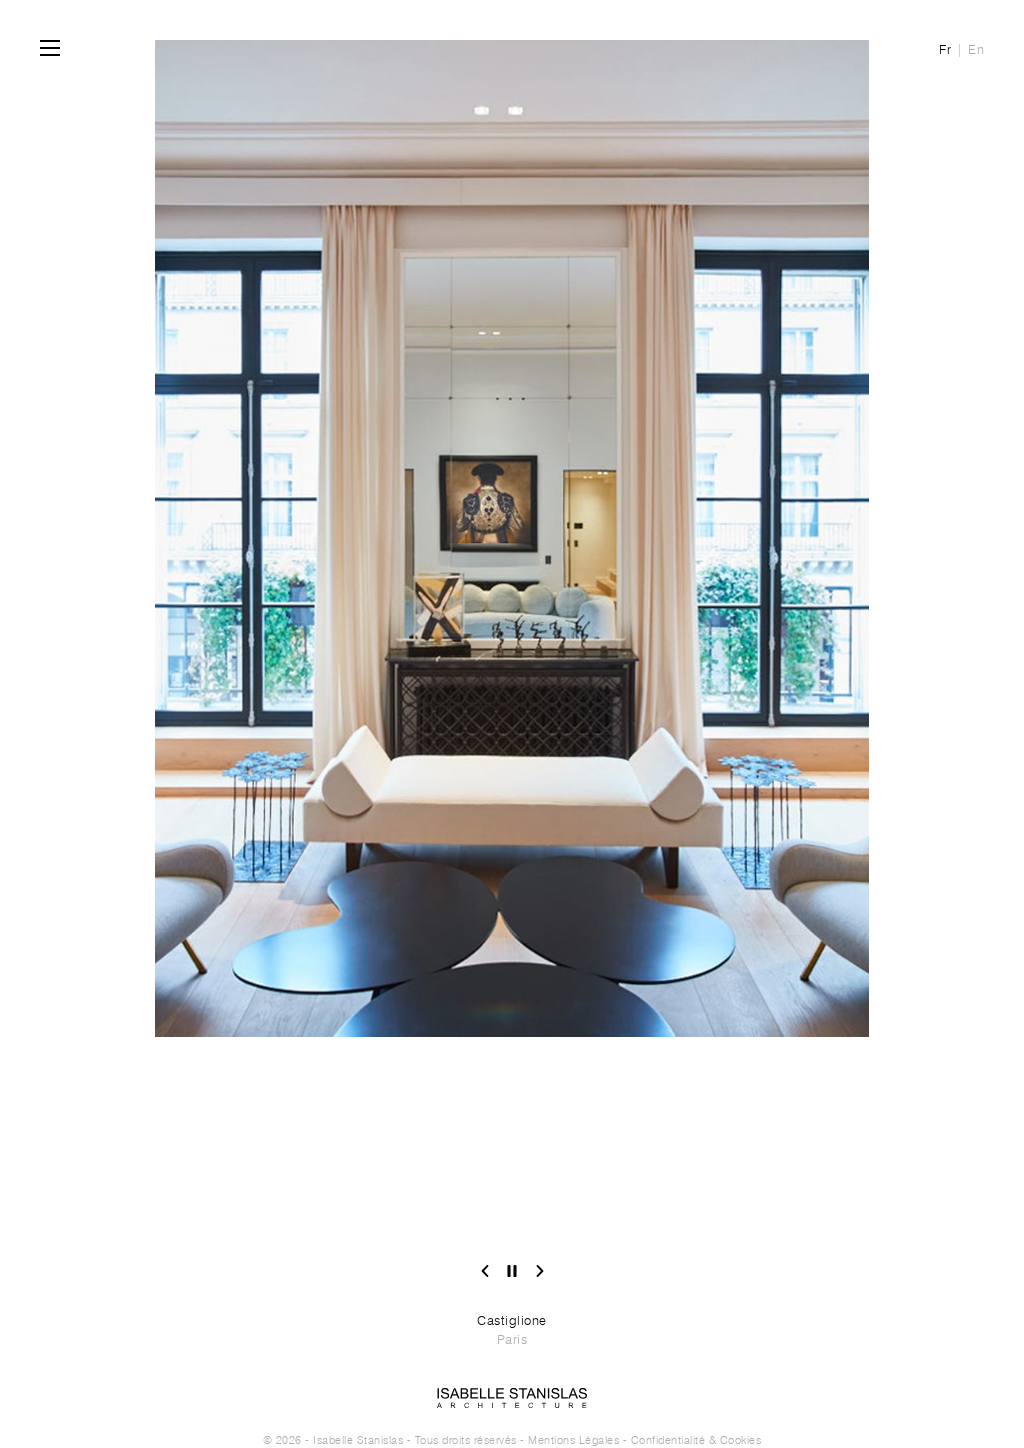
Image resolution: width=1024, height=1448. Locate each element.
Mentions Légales (573, 1440)
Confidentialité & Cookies (696, 1440)
